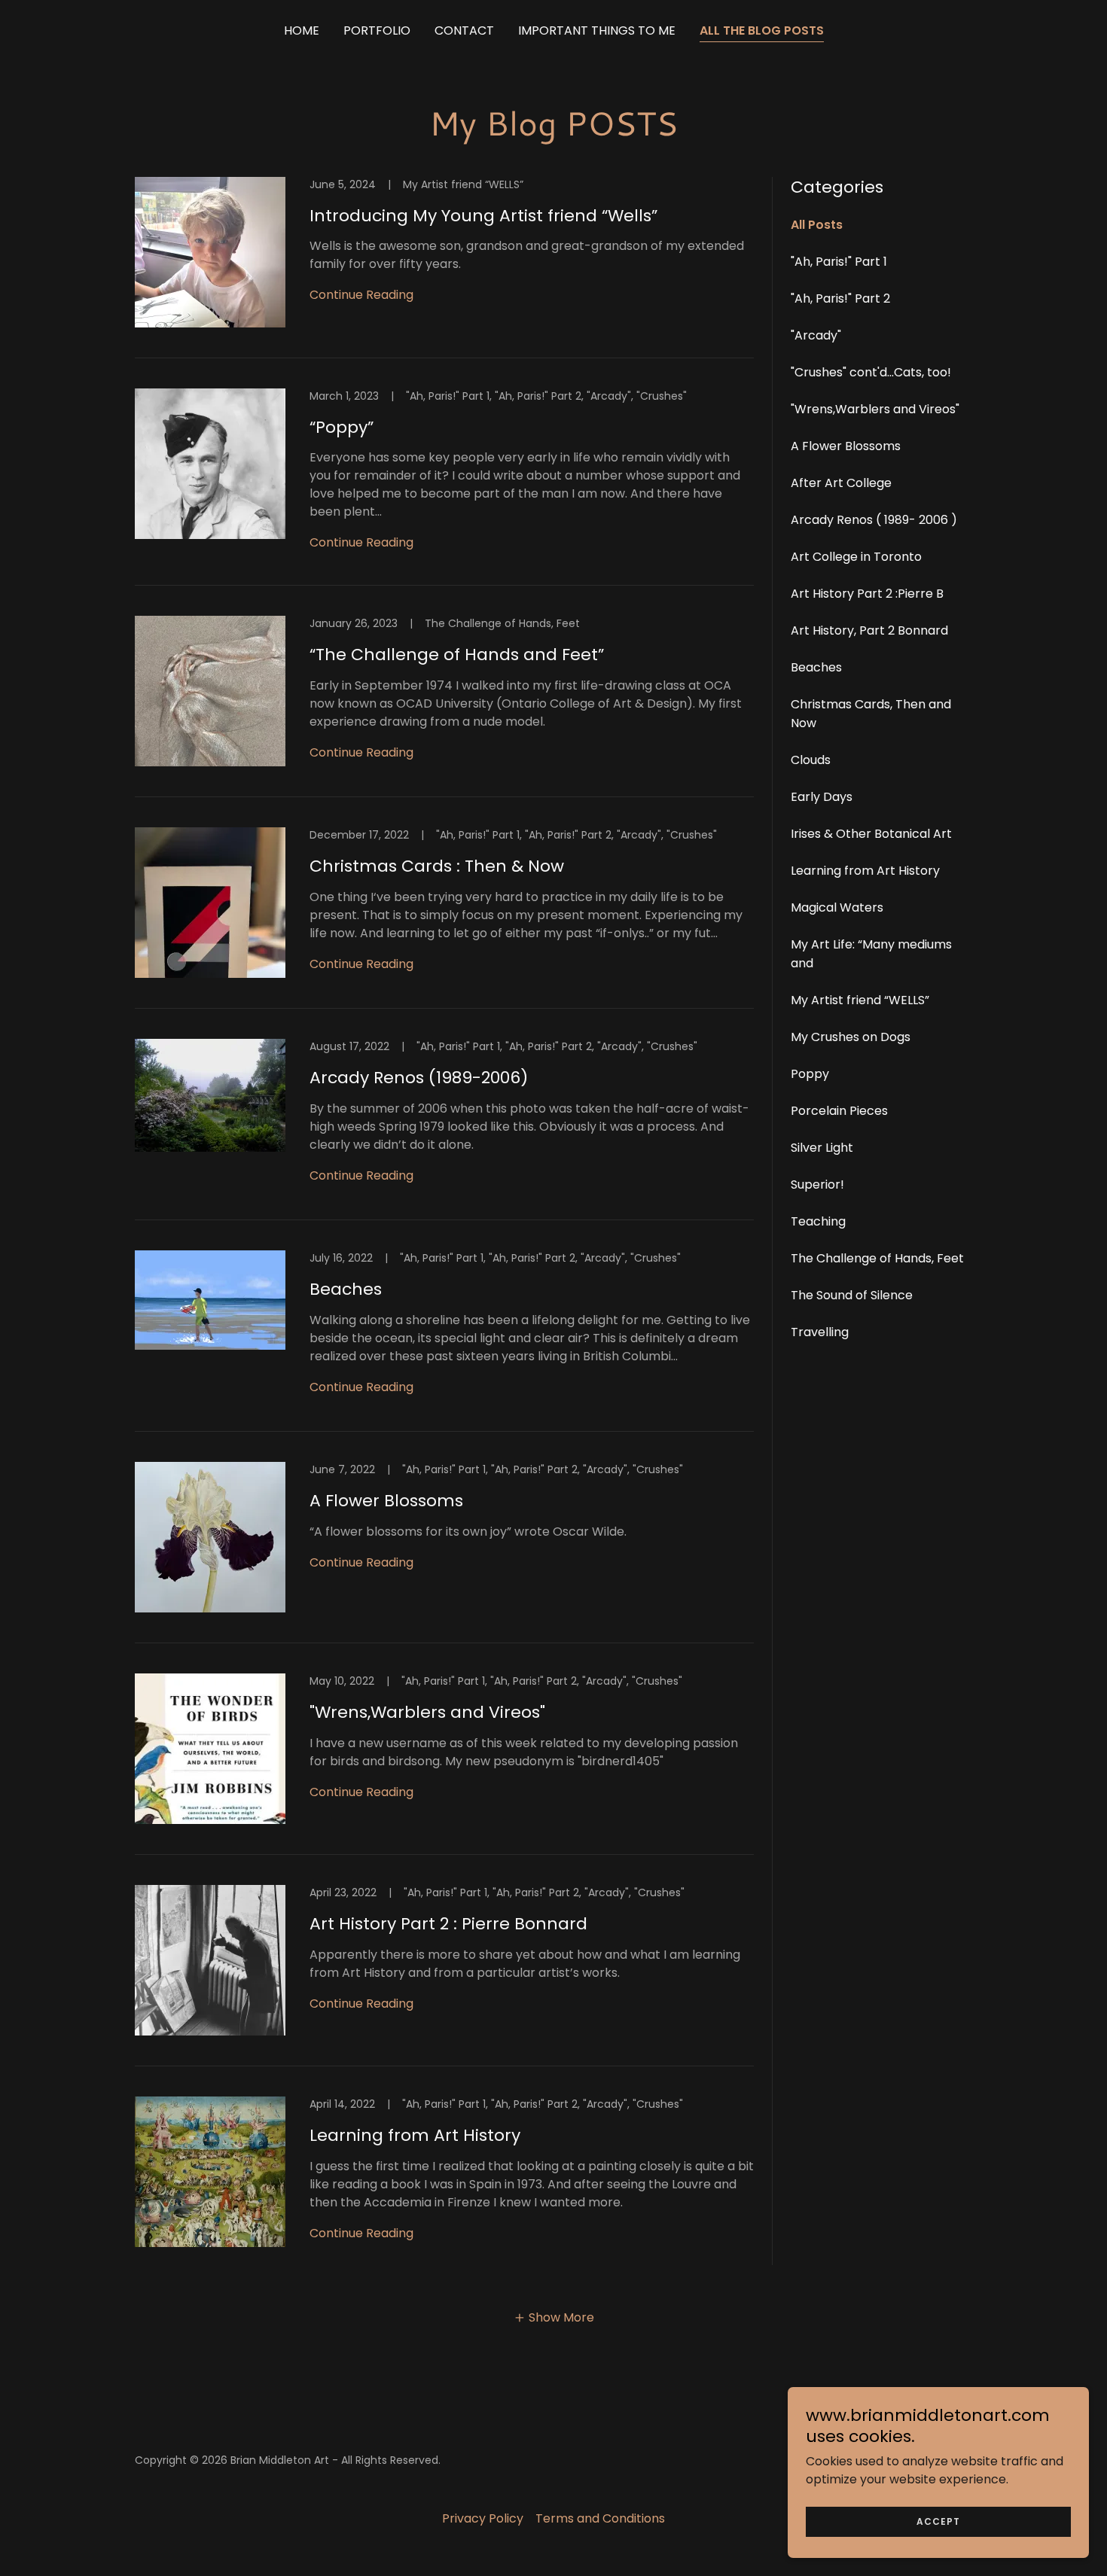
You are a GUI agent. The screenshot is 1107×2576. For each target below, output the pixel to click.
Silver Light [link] (822, 1148)
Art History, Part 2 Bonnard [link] (869, 630)
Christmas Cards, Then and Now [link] (871, 714)
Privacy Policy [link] (483, 2518)
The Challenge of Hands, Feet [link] (877, 1258)
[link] (444, 268)
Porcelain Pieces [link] (839, 1111)
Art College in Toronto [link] (856, 557)
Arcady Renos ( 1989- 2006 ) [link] (874, 520)
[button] (554, 2317)
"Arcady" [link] (816, 335)
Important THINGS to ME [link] (597, 30)
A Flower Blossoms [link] (846, 446)
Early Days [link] (822, 797)
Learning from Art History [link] (865, 871)
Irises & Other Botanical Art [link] (871, 834)
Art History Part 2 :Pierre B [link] (867, 594)
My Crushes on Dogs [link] (851, 1037)
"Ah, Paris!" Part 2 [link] (840, 298)
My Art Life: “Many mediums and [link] (871, 954)
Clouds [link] (811, 760)
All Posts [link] (817, 225)
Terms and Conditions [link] (600, 2518)
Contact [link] (464, 30)
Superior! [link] (817, 1184)
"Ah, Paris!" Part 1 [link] (839, 262)
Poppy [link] (810, 1074)
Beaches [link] (816, 667)
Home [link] (302, 30)
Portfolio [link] (377, 30)
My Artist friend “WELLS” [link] (860, 1000)
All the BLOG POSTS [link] (762, 30)
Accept (938, 2521)
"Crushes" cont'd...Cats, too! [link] (871, 372)
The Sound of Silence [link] (852, 1295)
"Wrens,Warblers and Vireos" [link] (875, 409)
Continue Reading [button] (361, 295)
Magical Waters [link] (837, 907)
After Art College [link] (841, 483)
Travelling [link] (820, 1332)
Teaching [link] (818, 1221)
